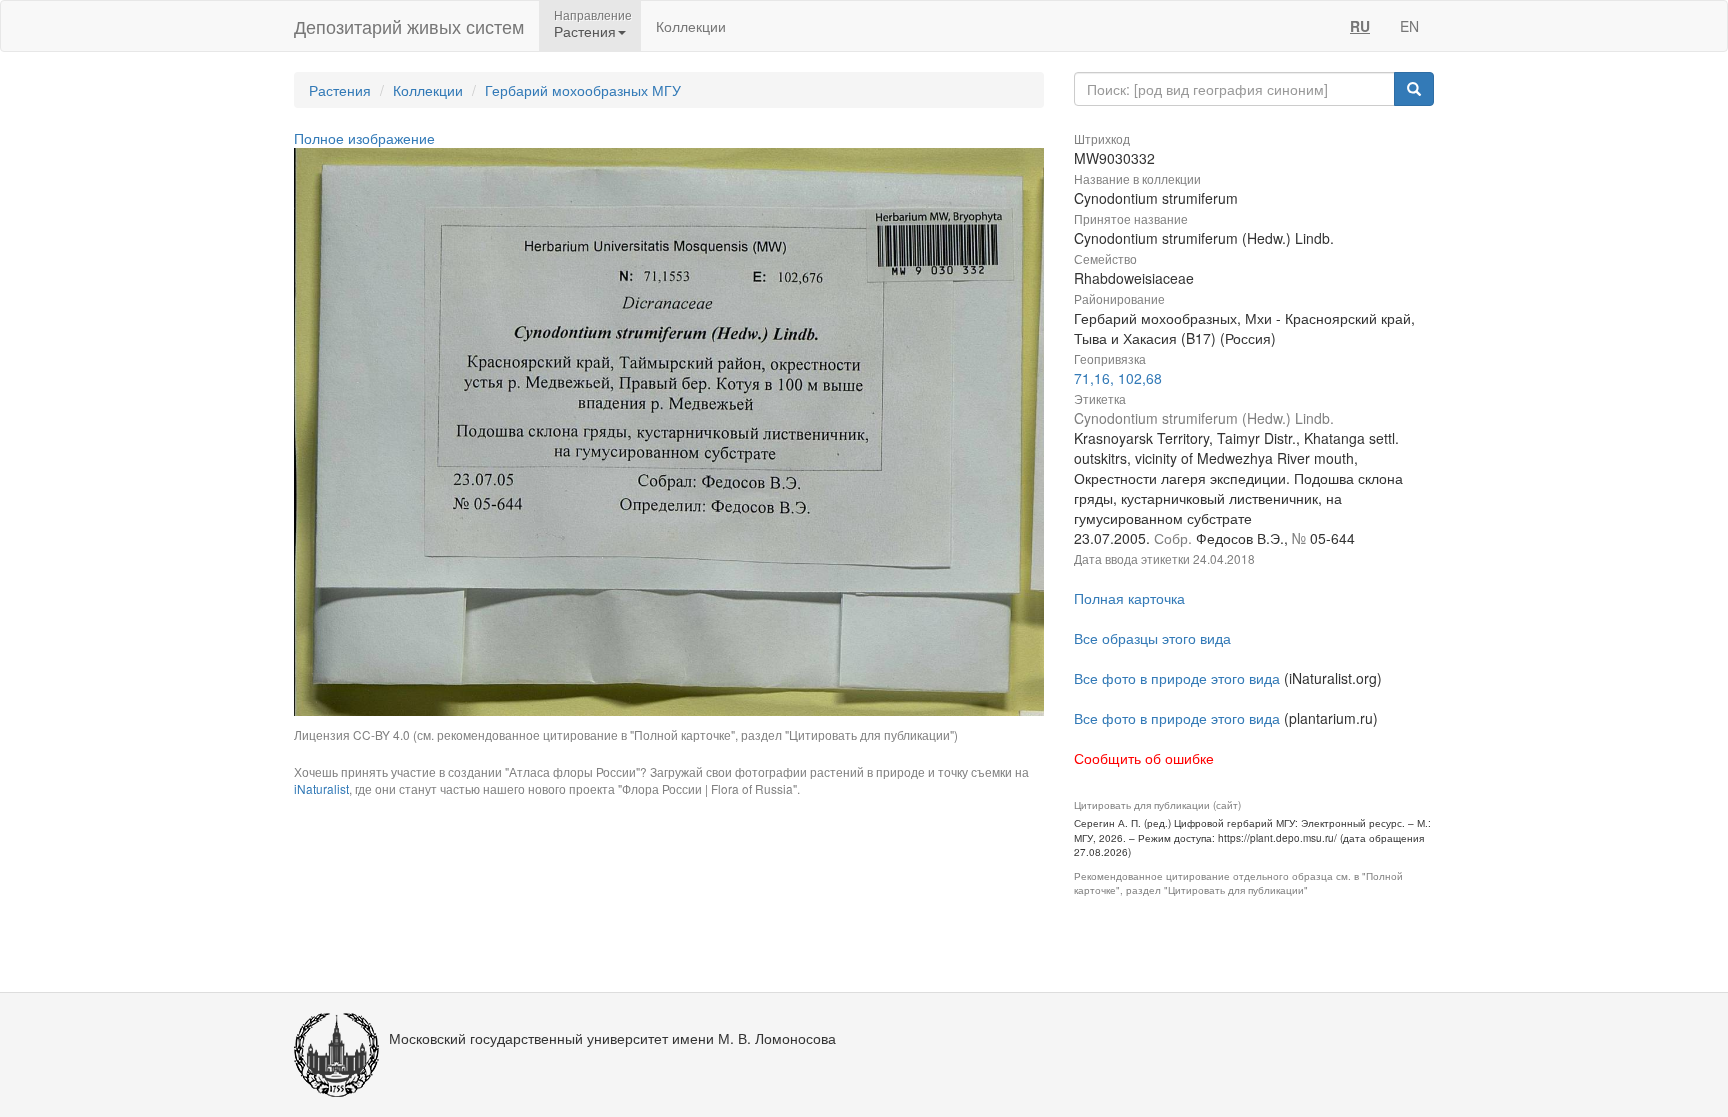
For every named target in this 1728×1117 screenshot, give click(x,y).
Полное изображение (364, 138)
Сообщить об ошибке (1144, 758)
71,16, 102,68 (1118, 378)
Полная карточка (1129, 598)
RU (1360, 26)
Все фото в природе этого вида (1177, 678)
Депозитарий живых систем (409, 26)
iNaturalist (321, 788)
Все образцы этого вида (1152, 638)
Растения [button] (585, 31)
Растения (340, 90)
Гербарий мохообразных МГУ (583, 90)
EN (1409, 26)
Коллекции (691, 26)
